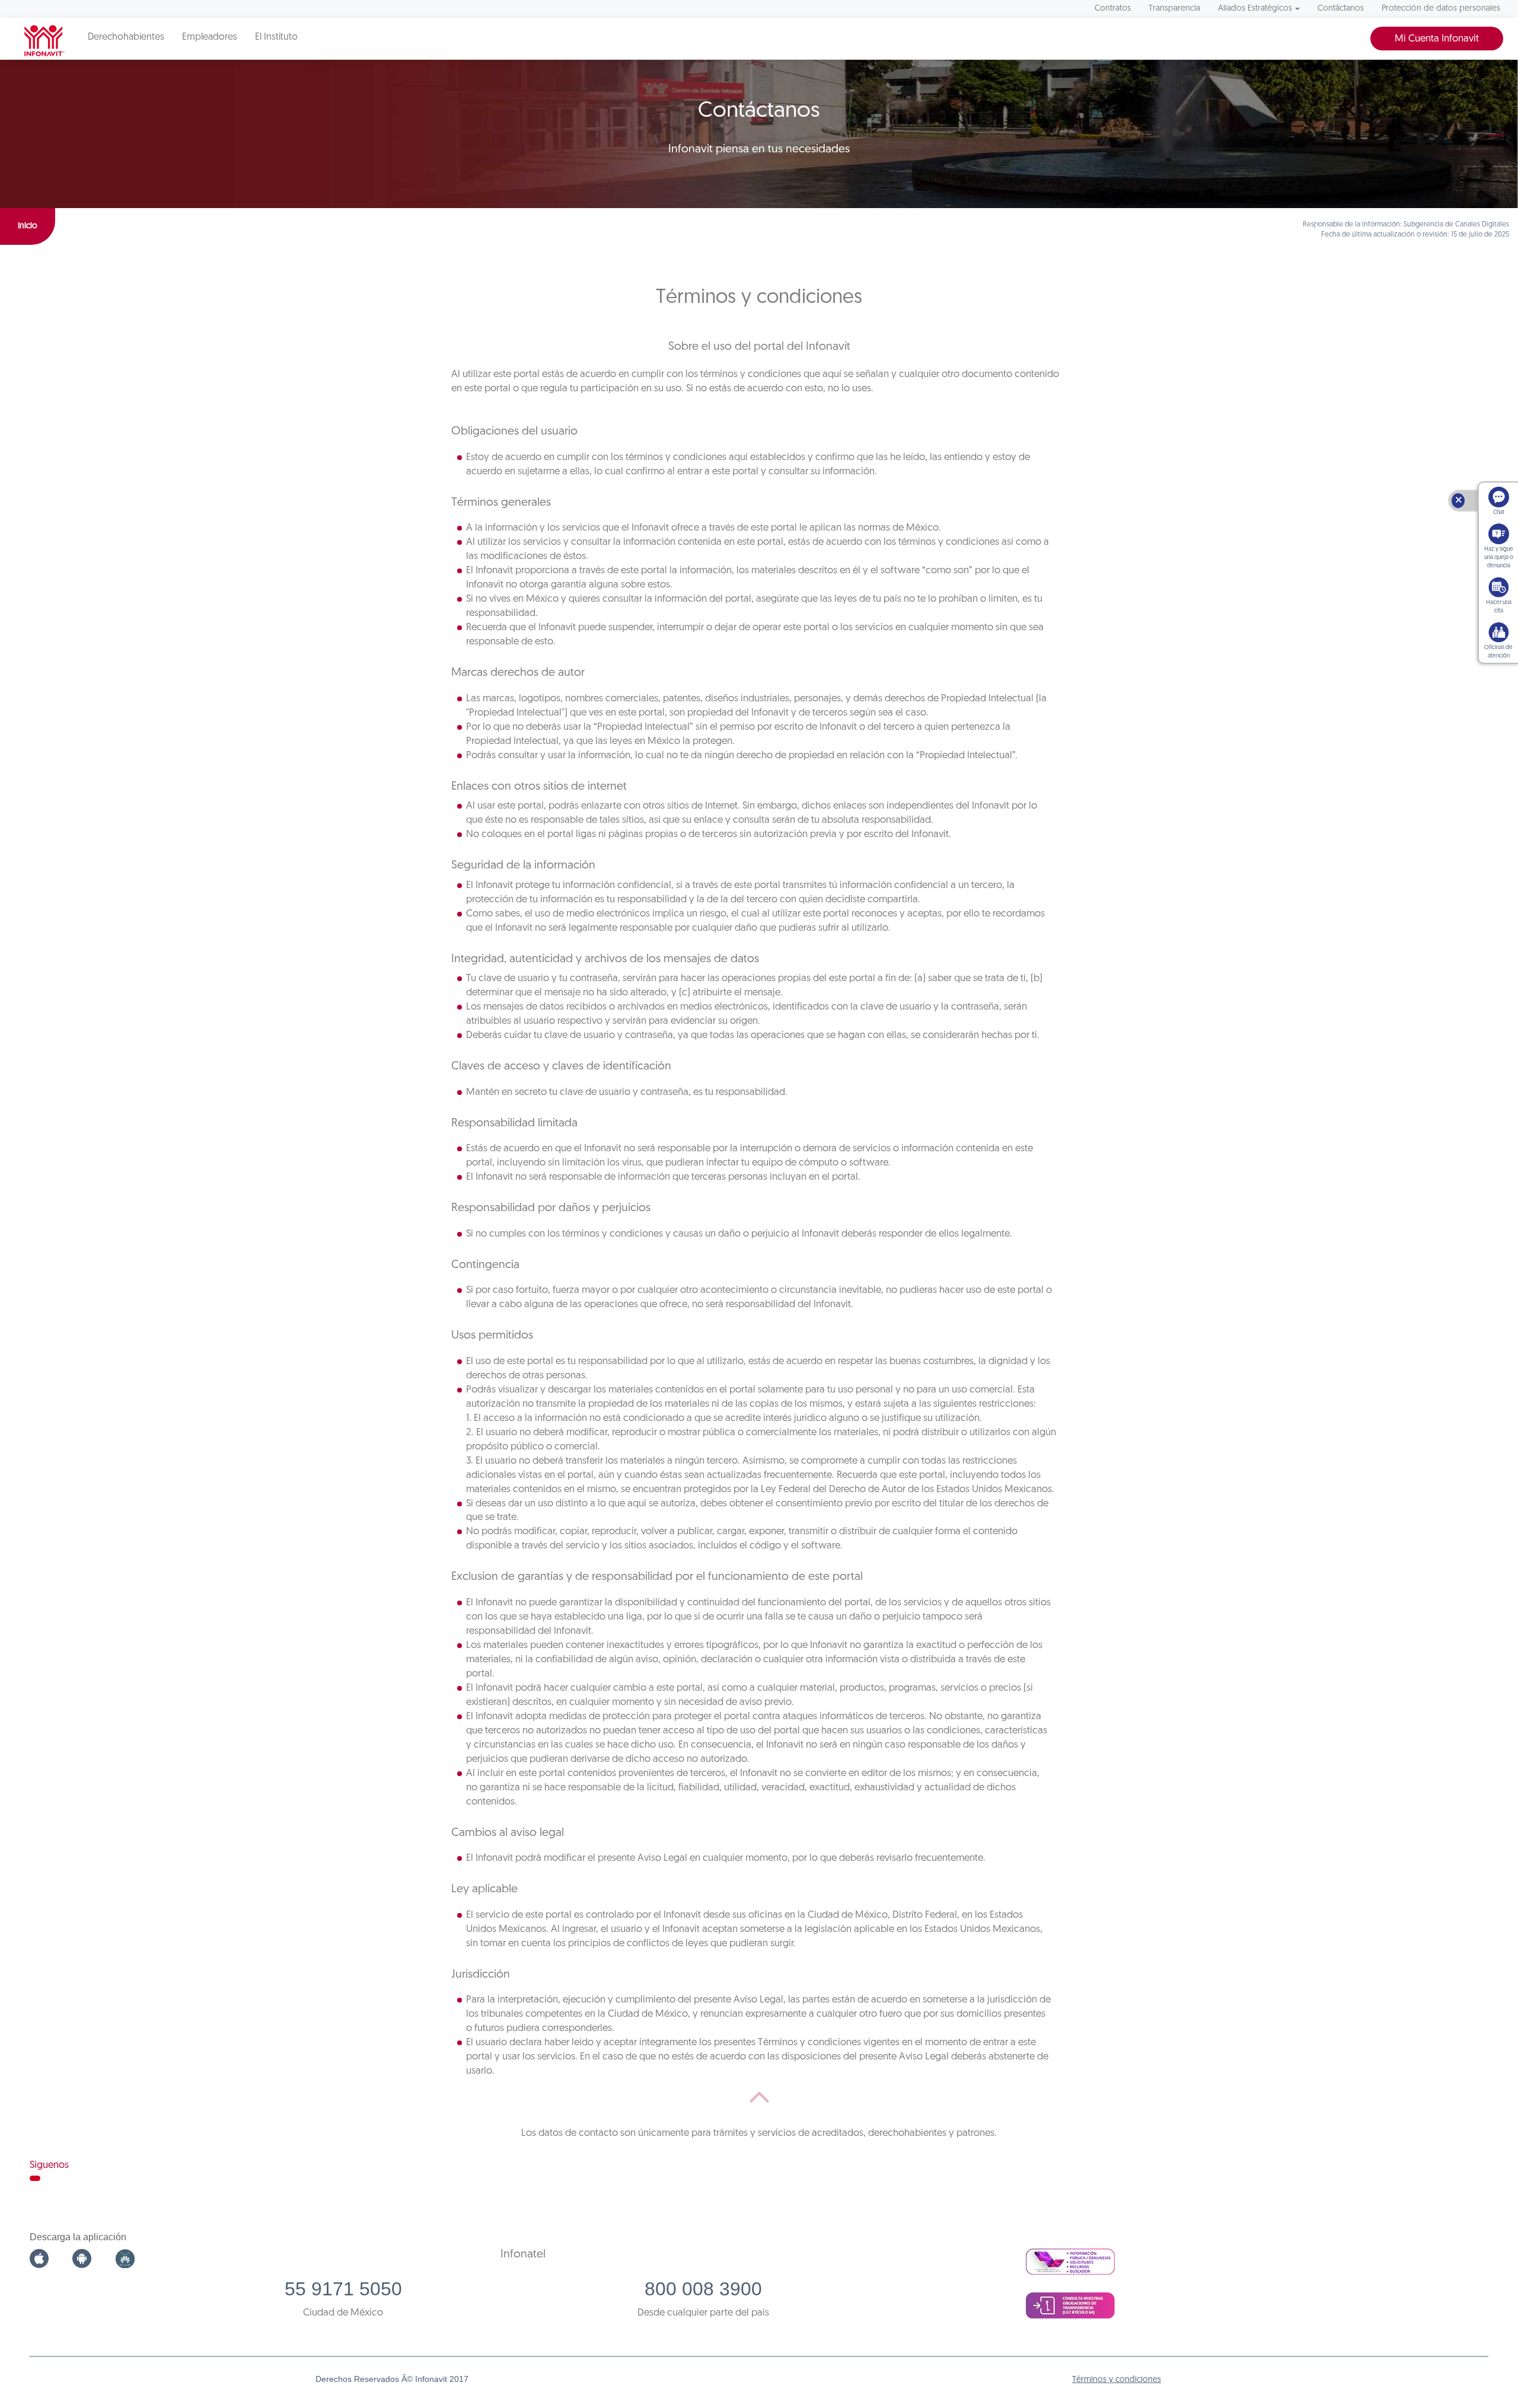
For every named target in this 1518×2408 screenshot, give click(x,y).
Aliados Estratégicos (1255, 9)
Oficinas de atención (1498, 652)
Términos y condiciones (1117, 2380)
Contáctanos (1341, 9)
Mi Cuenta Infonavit (1437, 39)
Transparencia (1174, 9)
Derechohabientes (126, 37)
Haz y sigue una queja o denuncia (1499, 558)
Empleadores (210, 37)
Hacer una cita (1499, 607)
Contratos (1113, 9)
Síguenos (49, 2165)
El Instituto (276, 37)
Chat (1499, 512)
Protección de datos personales (1441, 9)
